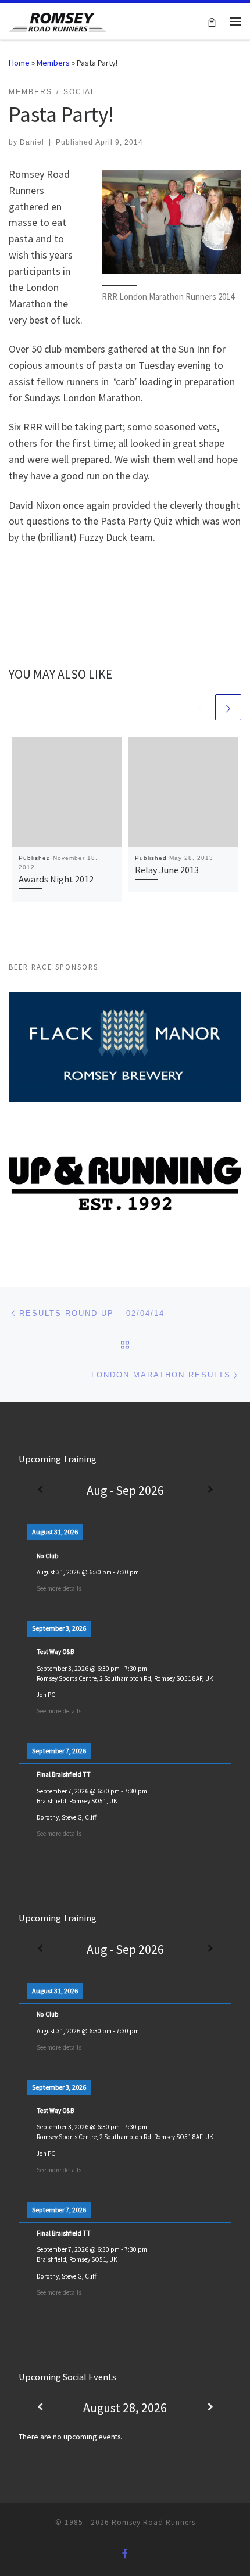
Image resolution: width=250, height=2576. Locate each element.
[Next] (210, 1490)
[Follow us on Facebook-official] (125, 2554)
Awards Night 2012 (56, 879)
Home (19, 63)
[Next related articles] (228, 707)
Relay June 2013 (167, 870)
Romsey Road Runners (153, 2522)
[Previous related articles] (200, 707)
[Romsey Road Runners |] (58, 20)
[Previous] (40, 1490)
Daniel (32, 142)
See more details (59, 1588)
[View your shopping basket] (212, 21)
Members (53, 63)
